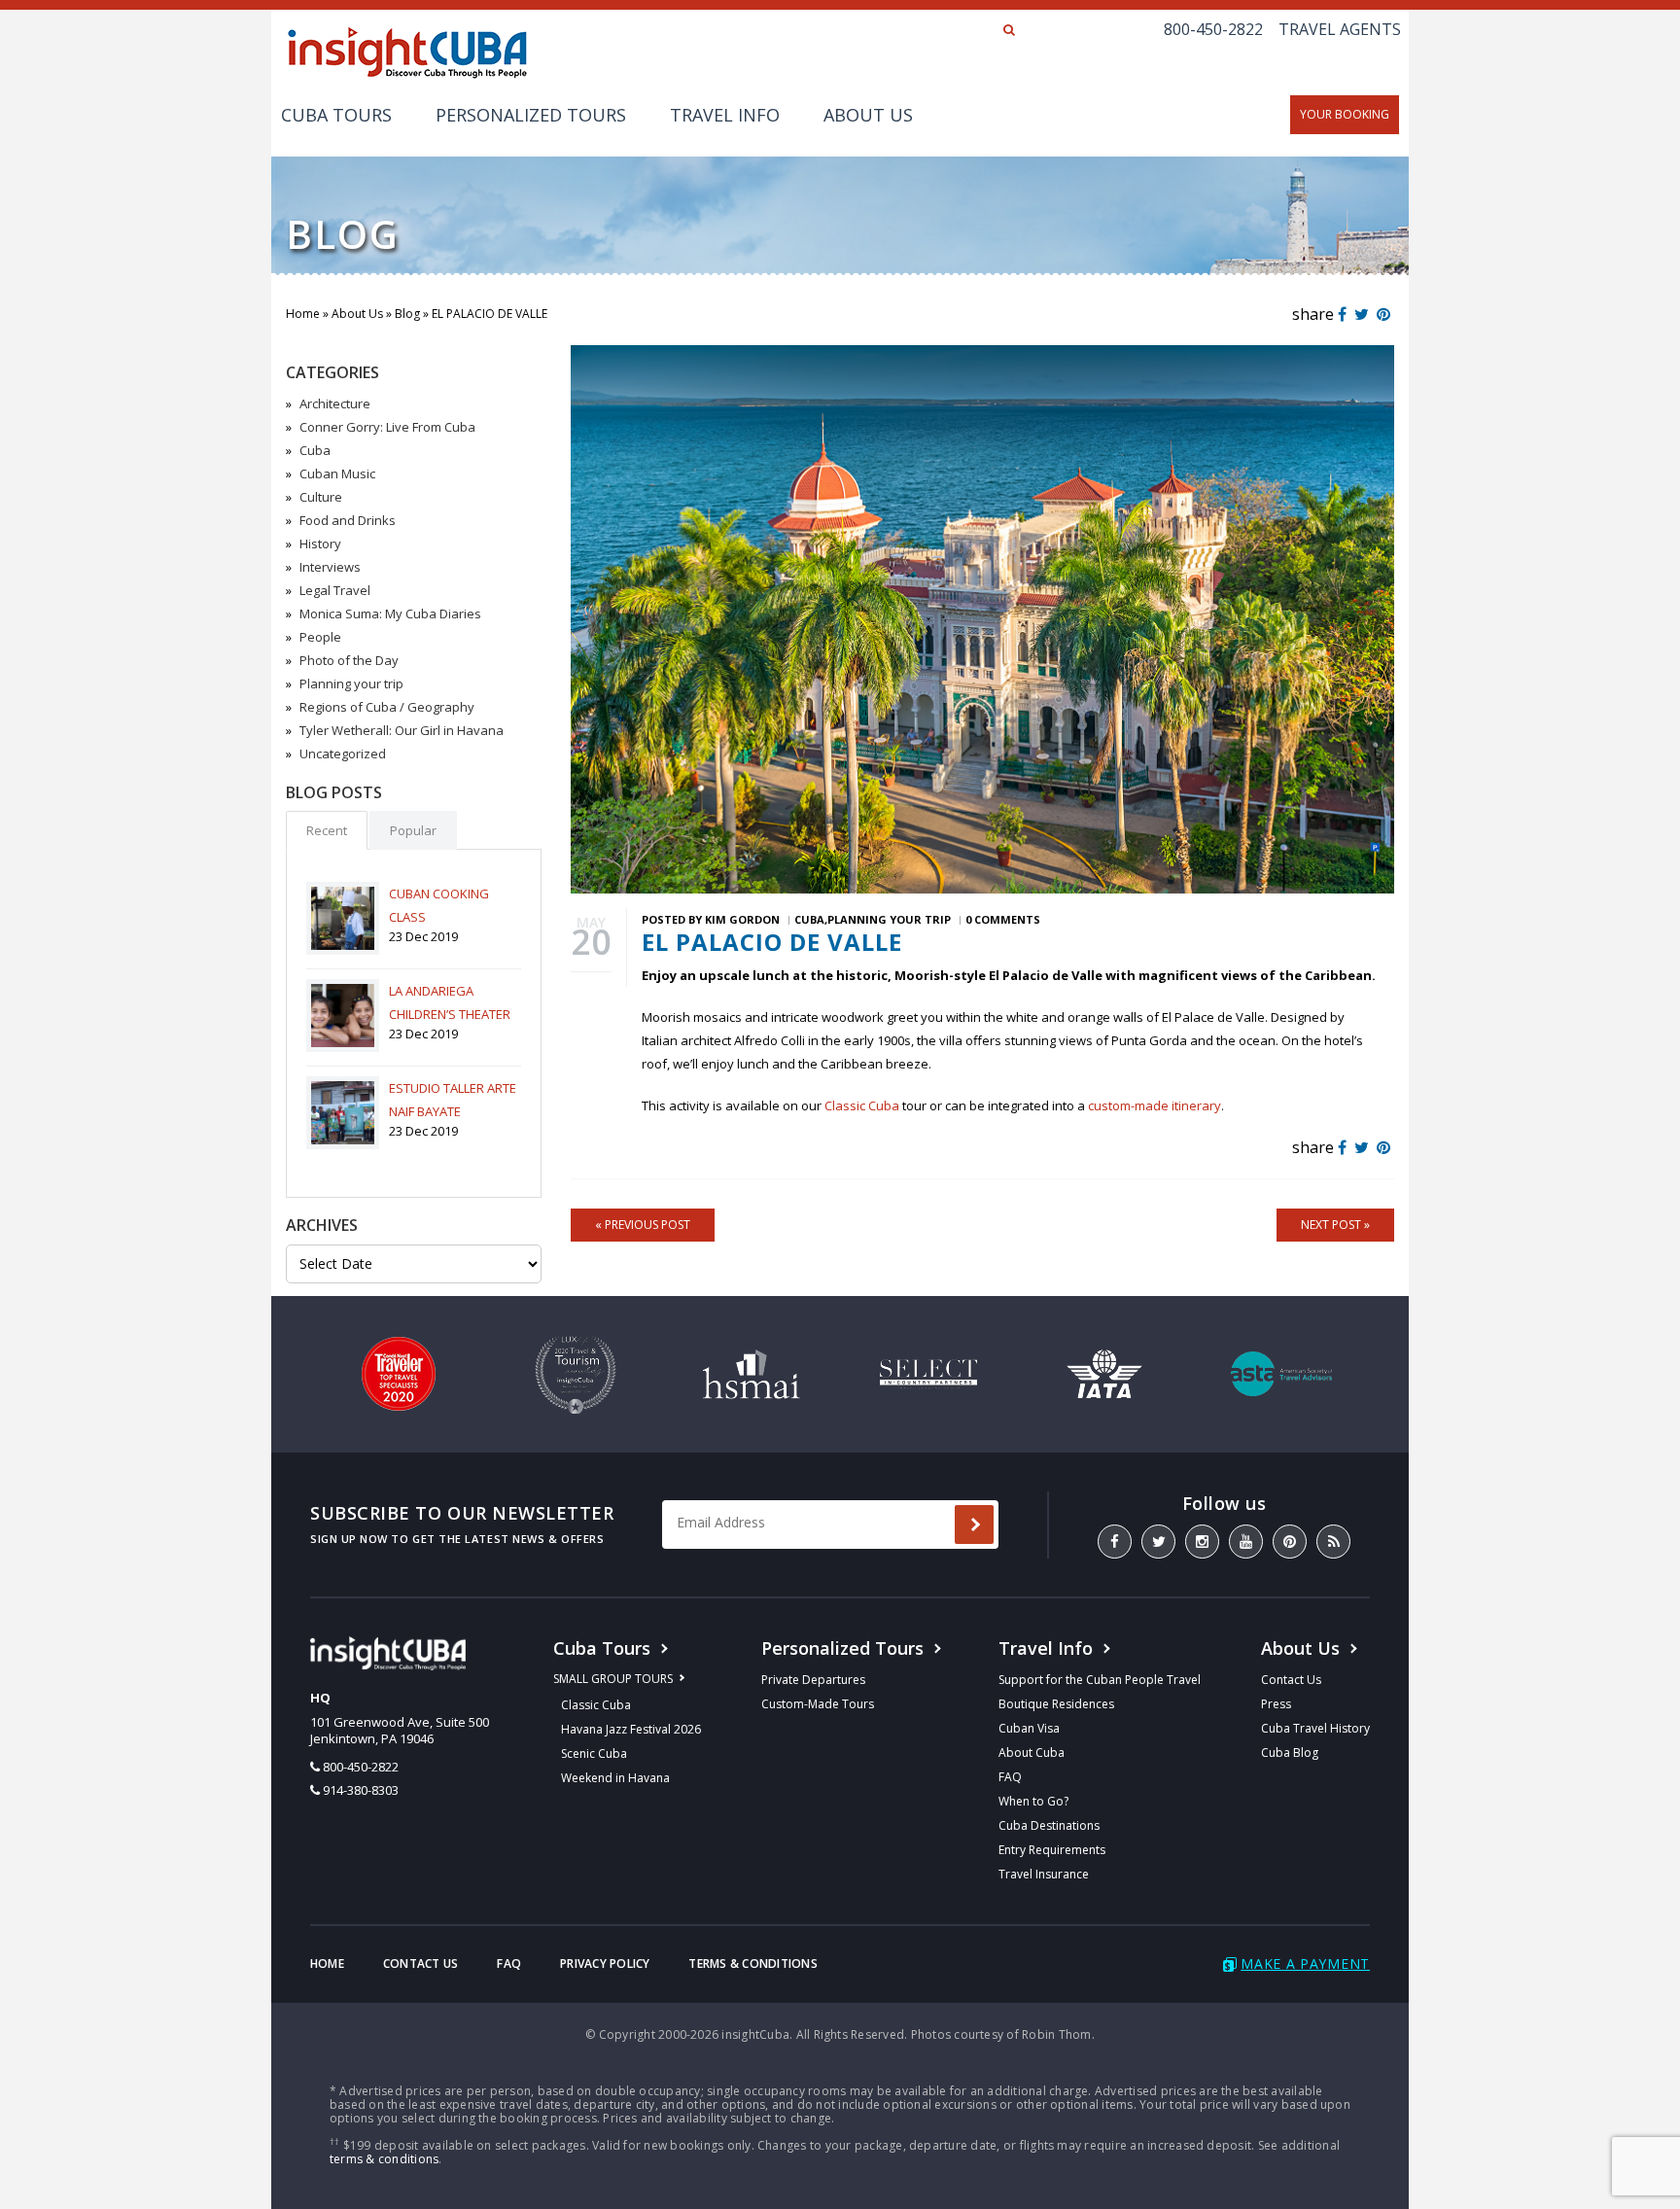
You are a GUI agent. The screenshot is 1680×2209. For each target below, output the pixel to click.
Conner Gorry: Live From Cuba (387, 427)
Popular (413, 830)
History (320, 543)
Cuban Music (337, 473)
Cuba (315, 450)
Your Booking (1345, 114)
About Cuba (1032, 1753)
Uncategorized (343, 754)
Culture (321, 497)
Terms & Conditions (752, 1964)
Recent (327, 830)
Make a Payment (1305, 1964)
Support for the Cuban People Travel (1100, 1680)
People (320, 637)
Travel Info (725, 115)
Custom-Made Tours (818, 1704)
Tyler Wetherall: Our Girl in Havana (402, 730)
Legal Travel (335, 590)
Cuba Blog (1290, 1753)
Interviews (330, 567)
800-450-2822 (1213, 29)
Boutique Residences (1056, 1704)
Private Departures (813, 1680)
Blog (407, 314)
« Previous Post (643, 1225)
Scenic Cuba (594, 1753)
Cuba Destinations (1049, 1825)
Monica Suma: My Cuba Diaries (390, 614)
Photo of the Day (349, 660)
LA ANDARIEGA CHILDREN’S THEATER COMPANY (450, 1014)
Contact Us (1291, 1680)
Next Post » (1335, 1225)
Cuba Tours (336, 115)
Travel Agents (1340, 29)
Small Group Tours (613, 1679)
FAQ (1010, 1777)
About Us (868, 115)
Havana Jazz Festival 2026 (631, 1729)
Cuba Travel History (1315, 1728)
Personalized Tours (531, 115)
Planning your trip (351, 684)
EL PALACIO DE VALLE (772, 942)
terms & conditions (384, 2159)
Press (1276, 1704)
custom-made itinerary (1155, 1105)
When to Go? (1033, 1801)
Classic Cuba (862, 1105)
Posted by (711, 919)
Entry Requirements (1052, 1850)
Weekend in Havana (615, 1778)
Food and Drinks (348, 520)
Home (303, 314)
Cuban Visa (1029, 1728)
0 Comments (1003, 919)
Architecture (335, 403)
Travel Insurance (1044, 1874)
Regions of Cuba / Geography (387, 707)
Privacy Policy (605, 1964)
